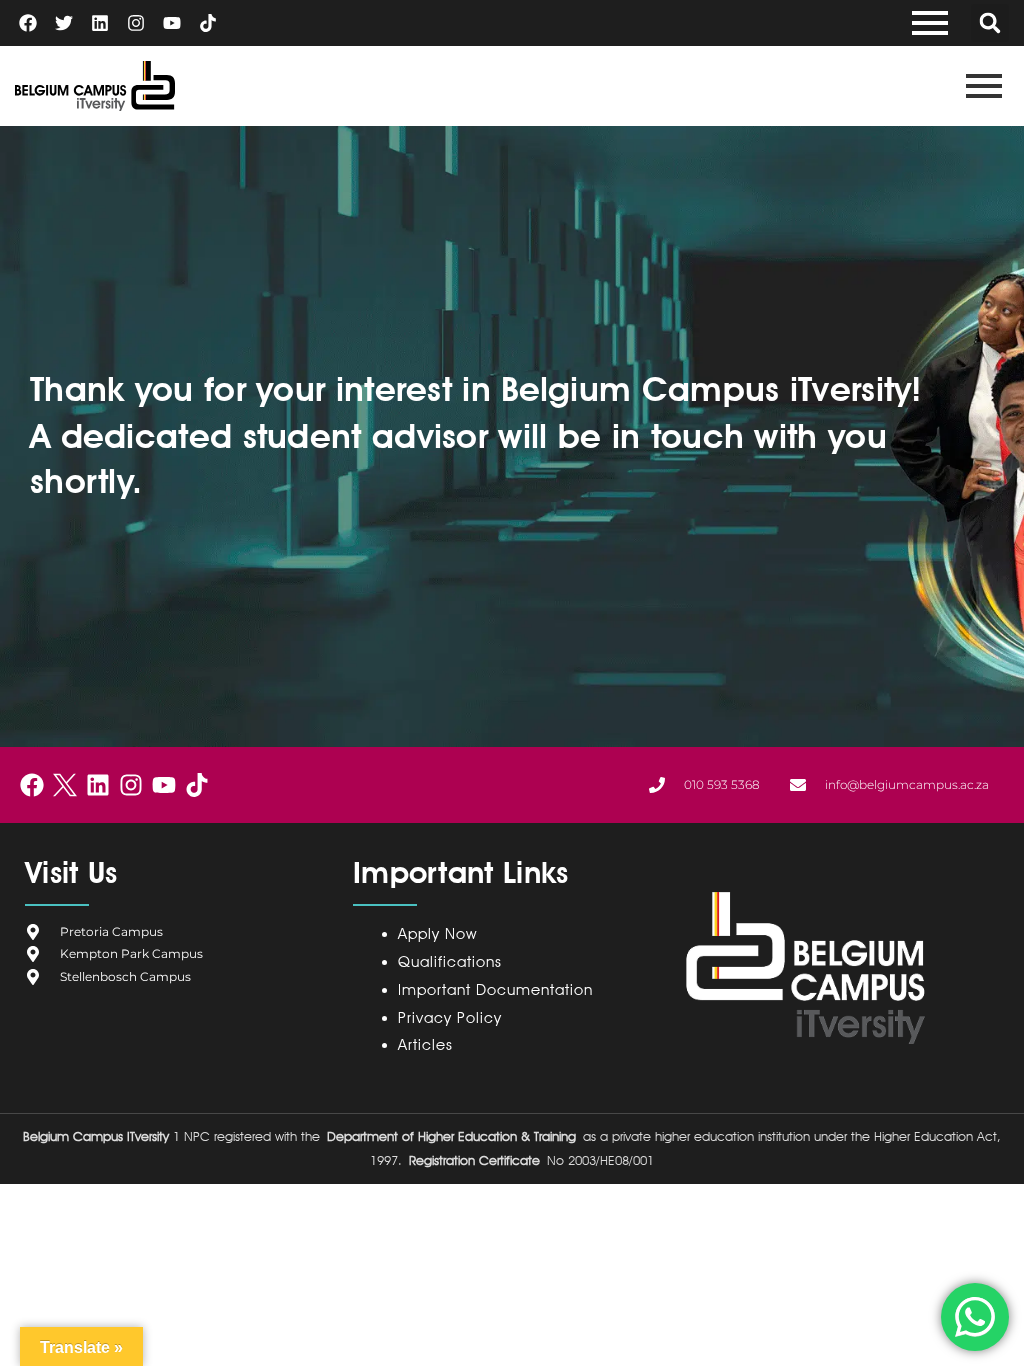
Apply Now (437, 934)
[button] (990, 23)
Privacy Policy (454, 1018)
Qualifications (450, 962)
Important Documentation (495, 990)
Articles (425, 1045)
